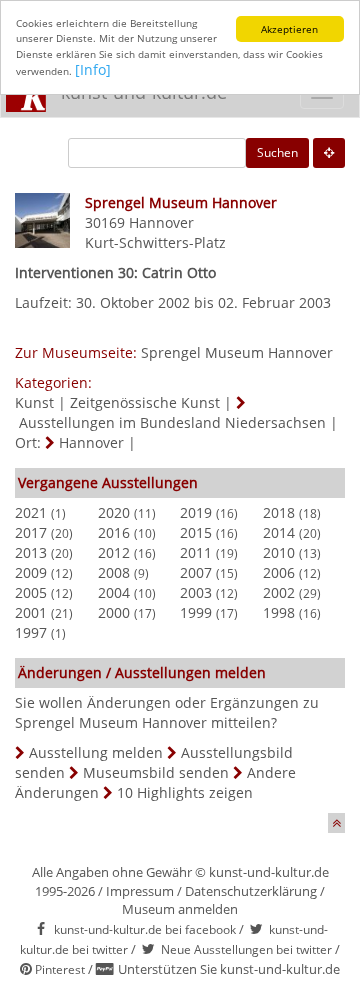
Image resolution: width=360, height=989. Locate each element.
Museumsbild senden (156, 772)
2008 (114, 572)
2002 (279, 592)
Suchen (277, 152)
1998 (279, 612)
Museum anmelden (180, 909)
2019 (196, 512)
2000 (114, 612)
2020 (114, 512)
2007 (196, 572)
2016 (114, 532)
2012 (114, 552)
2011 (196, 552)
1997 (31, 632)
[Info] (93, 69)
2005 (31, 592)
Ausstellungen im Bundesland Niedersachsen (172, 422)
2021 (31, 512)
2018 (279, 512)
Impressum (140, 891)
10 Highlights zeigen (185, 792)
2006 (279, 572)
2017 (31, 532)
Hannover (161, 222)
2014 (279, 532)
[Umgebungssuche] (329, 153)
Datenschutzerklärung (251, 891)
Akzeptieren (289, 29)
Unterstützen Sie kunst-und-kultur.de (229, 969)
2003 (196, 592)
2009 (31, 572)
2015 (196, 532)
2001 (31, 612)
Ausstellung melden (96, 752)
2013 (31, 552)
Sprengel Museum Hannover (237, 352)
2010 (279, 552)
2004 (114, 592)
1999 (196, 612)
